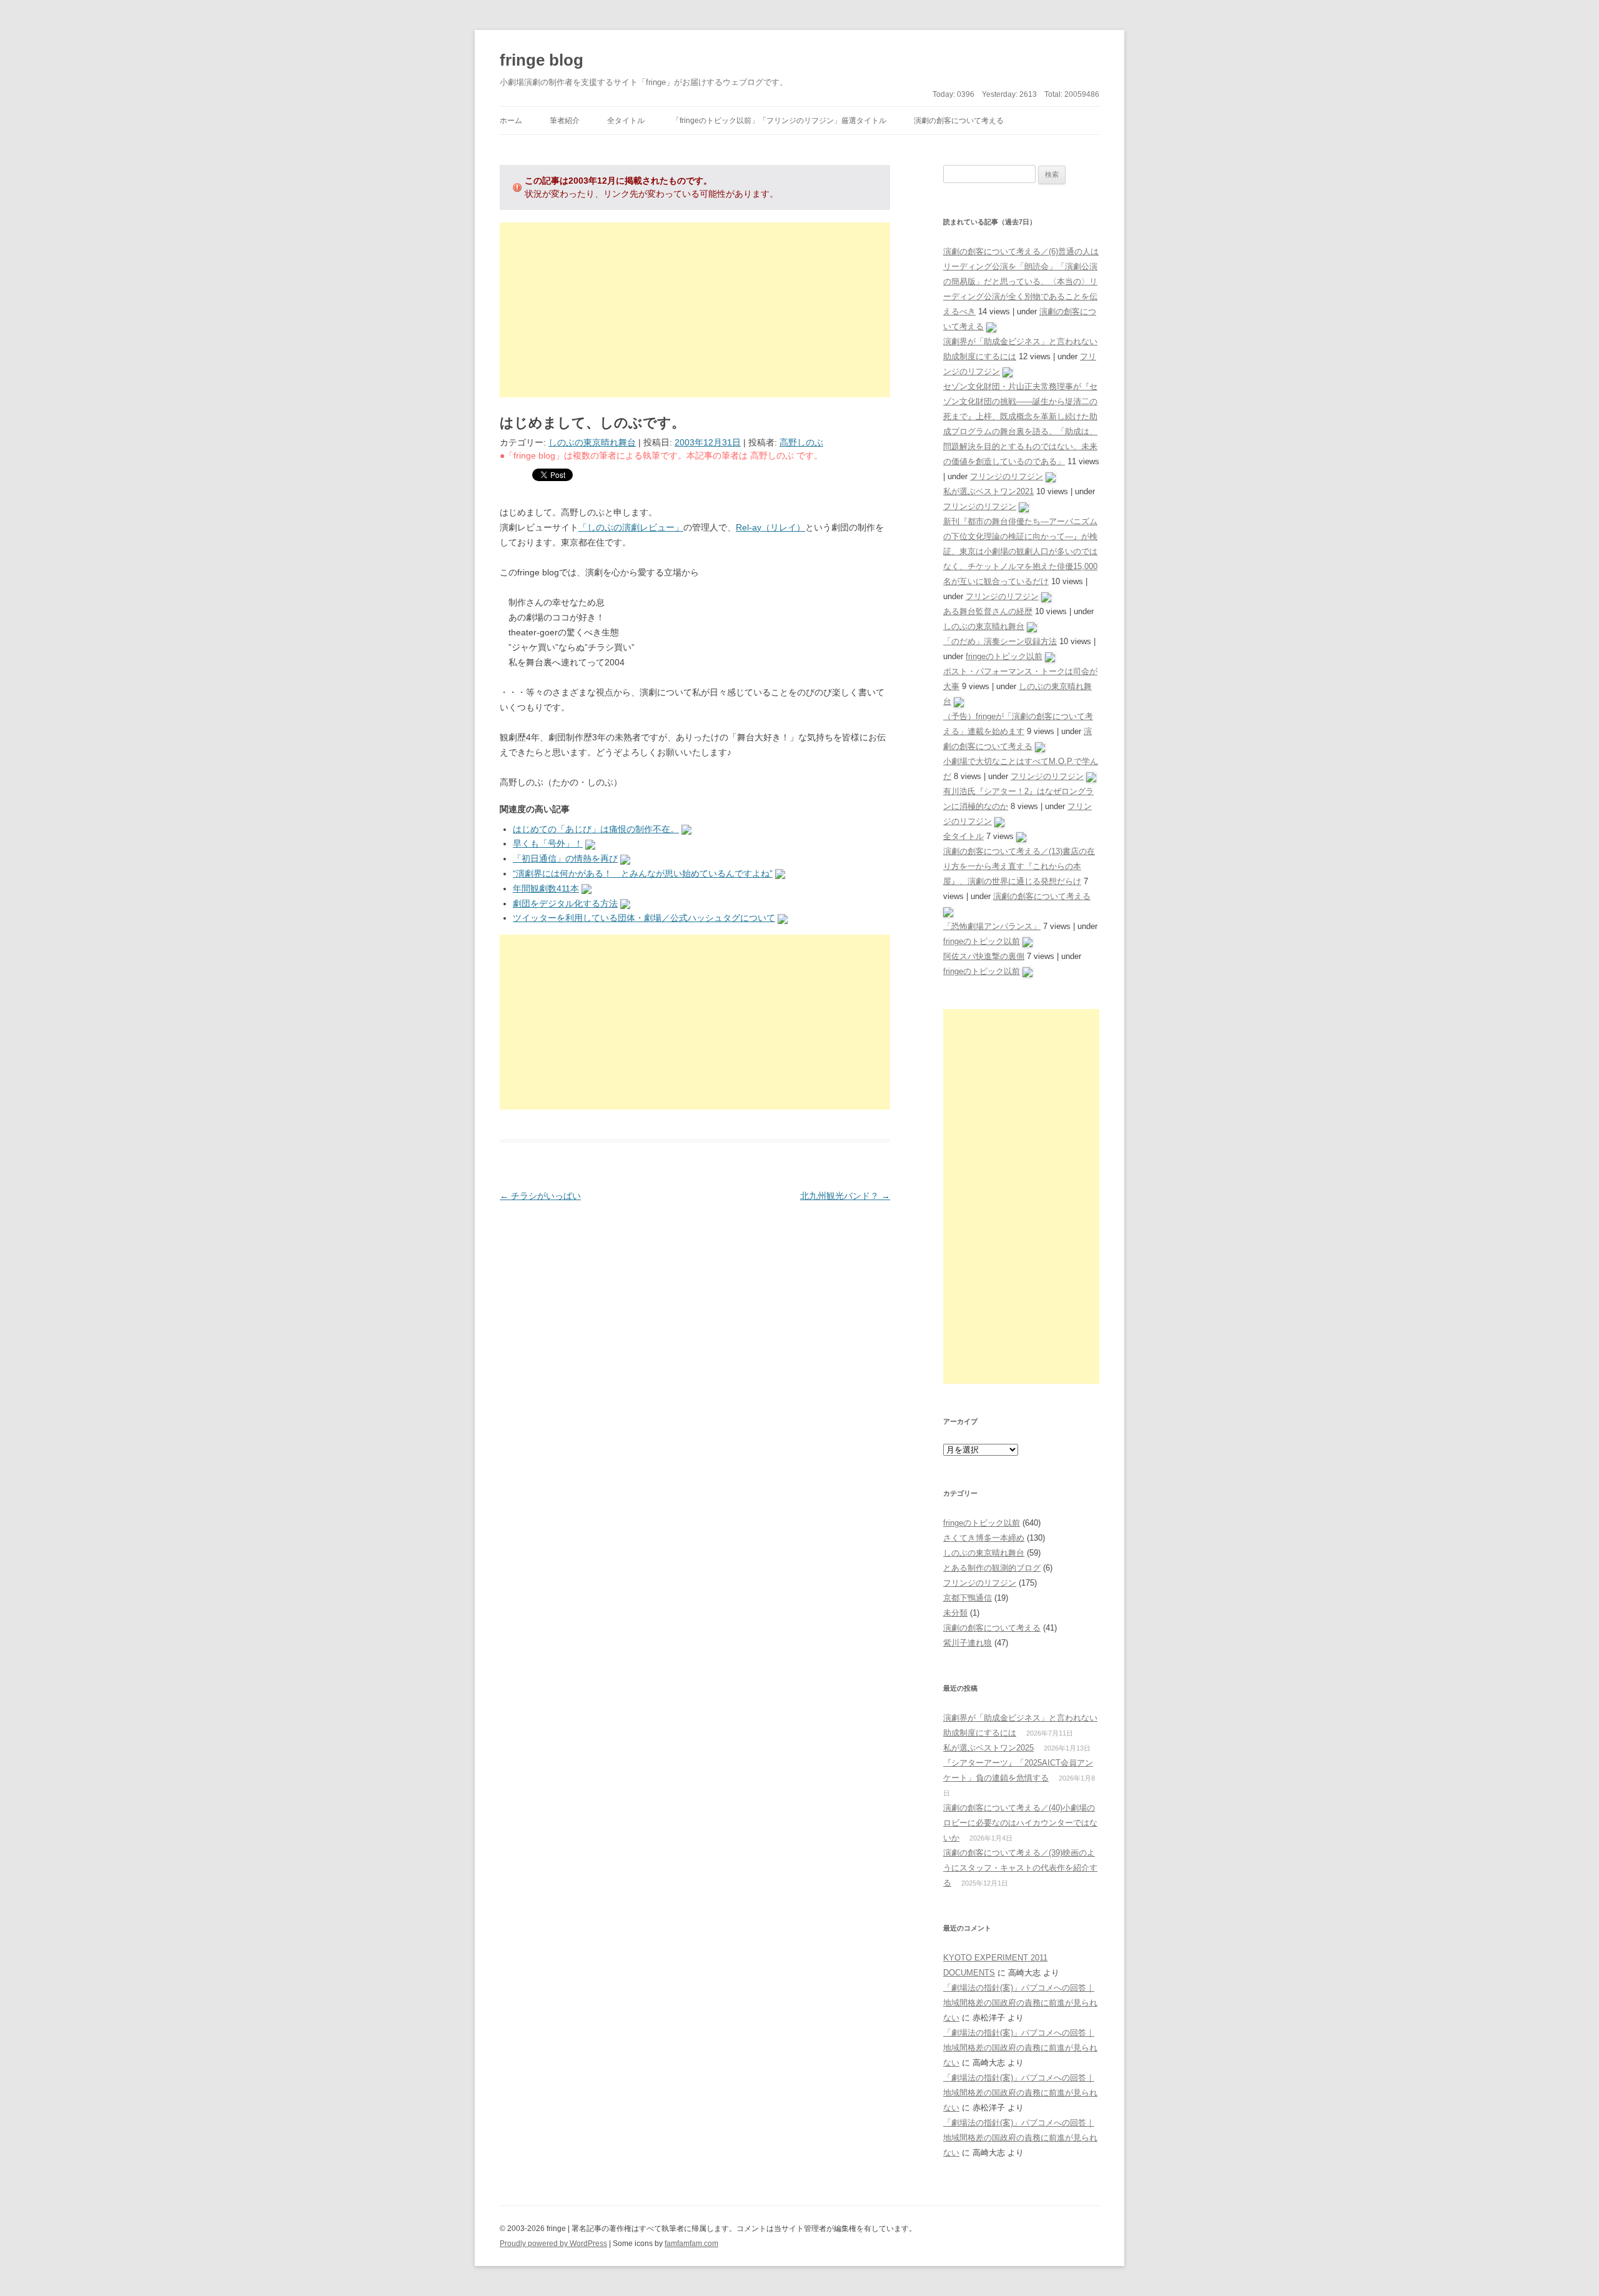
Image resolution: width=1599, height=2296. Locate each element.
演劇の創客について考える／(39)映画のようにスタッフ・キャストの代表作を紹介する (1020, 1868)
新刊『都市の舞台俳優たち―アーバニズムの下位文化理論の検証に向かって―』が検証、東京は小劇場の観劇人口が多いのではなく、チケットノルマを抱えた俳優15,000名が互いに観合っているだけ (1020, 551)
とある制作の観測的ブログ (992, 1568)
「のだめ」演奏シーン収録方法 (1000, 641)
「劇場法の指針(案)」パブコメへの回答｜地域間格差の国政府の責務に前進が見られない (1020, 2003)
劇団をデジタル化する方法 (565, 903)
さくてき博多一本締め (984, 1538)
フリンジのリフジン (1007, 476)
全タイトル (626, 121)
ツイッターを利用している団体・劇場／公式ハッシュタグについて (644, 918)
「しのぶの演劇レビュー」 (631, 527)
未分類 (955, 1613)
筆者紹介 (565, 121)
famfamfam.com (691, 2244)
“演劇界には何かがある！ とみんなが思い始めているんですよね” (643, 873)
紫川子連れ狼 (968, 1643)
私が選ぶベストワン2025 (988, 1748)
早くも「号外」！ (548, 843)
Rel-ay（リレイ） (770, 527)
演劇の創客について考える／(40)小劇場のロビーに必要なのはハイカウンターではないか (1020, 1823)
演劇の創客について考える (959, 121)
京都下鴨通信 (968, 1598)
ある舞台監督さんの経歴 (988, 611)
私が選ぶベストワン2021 (988, 491)
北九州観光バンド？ (845, 1196)
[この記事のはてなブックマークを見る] (686, 829)
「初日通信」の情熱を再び (565, 858)
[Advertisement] (695, 310)
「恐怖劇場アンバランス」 (992, 926)
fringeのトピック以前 (1004, 656)
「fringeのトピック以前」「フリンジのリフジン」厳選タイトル (779, 121)
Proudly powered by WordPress (553, 2244)
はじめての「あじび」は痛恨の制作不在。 (596, 829)
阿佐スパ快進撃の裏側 (984, 956)
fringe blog (542, 60)
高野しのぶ (801, 442)
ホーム (511, 121)
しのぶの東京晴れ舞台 (592, 442)
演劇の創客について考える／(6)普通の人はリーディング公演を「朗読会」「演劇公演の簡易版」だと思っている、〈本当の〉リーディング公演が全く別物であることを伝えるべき (1021, 281)
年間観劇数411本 (546, 888)
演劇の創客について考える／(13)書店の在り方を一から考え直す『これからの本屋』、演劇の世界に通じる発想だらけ (1019, 866)
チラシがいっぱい (540, 1196)
